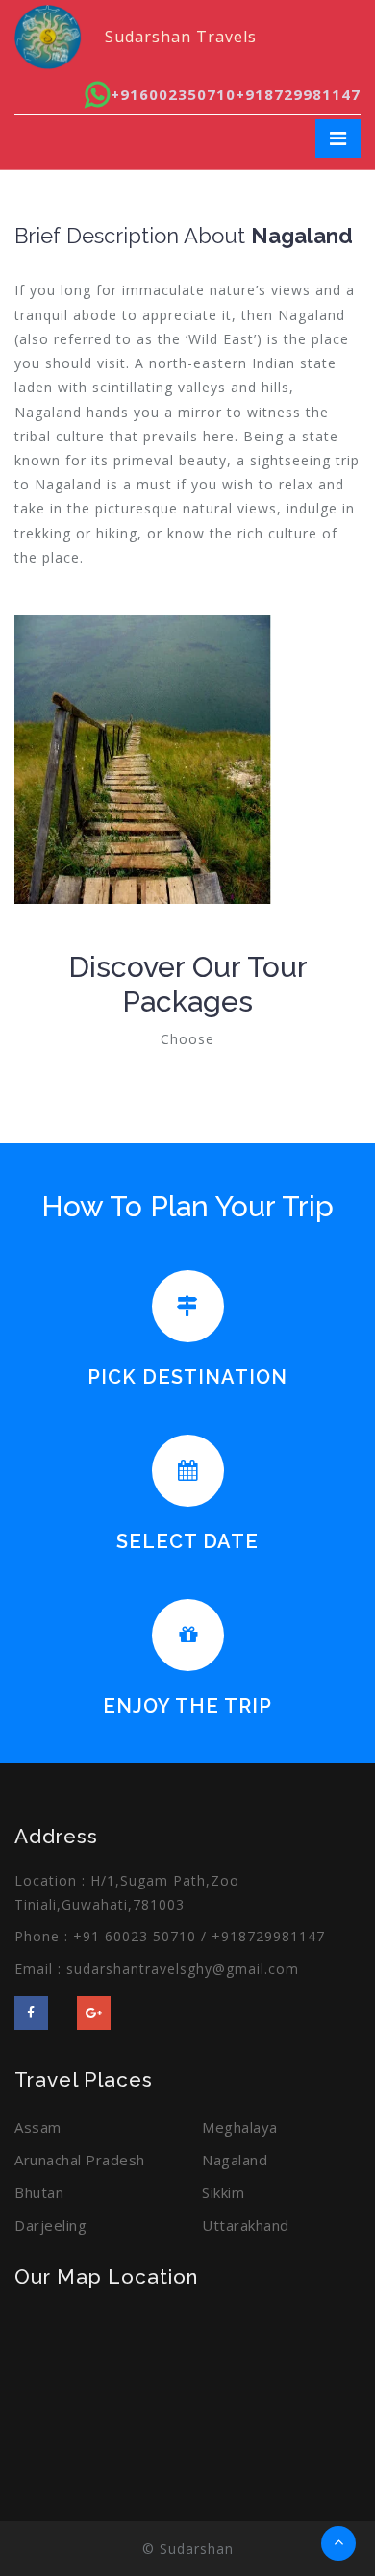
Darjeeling (50, 2225)
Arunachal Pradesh (80, 2160)
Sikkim (223, 2192)
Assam (38, 2127)
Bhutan (39, 2192)
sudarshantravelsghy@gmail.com (183, 1969)
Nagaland (235, 2160)
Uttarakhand (246, 2225)
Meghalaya (240, 2127)
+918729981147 (298, 94)
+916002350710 (173, 94)
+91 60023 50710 (135, 1936)
